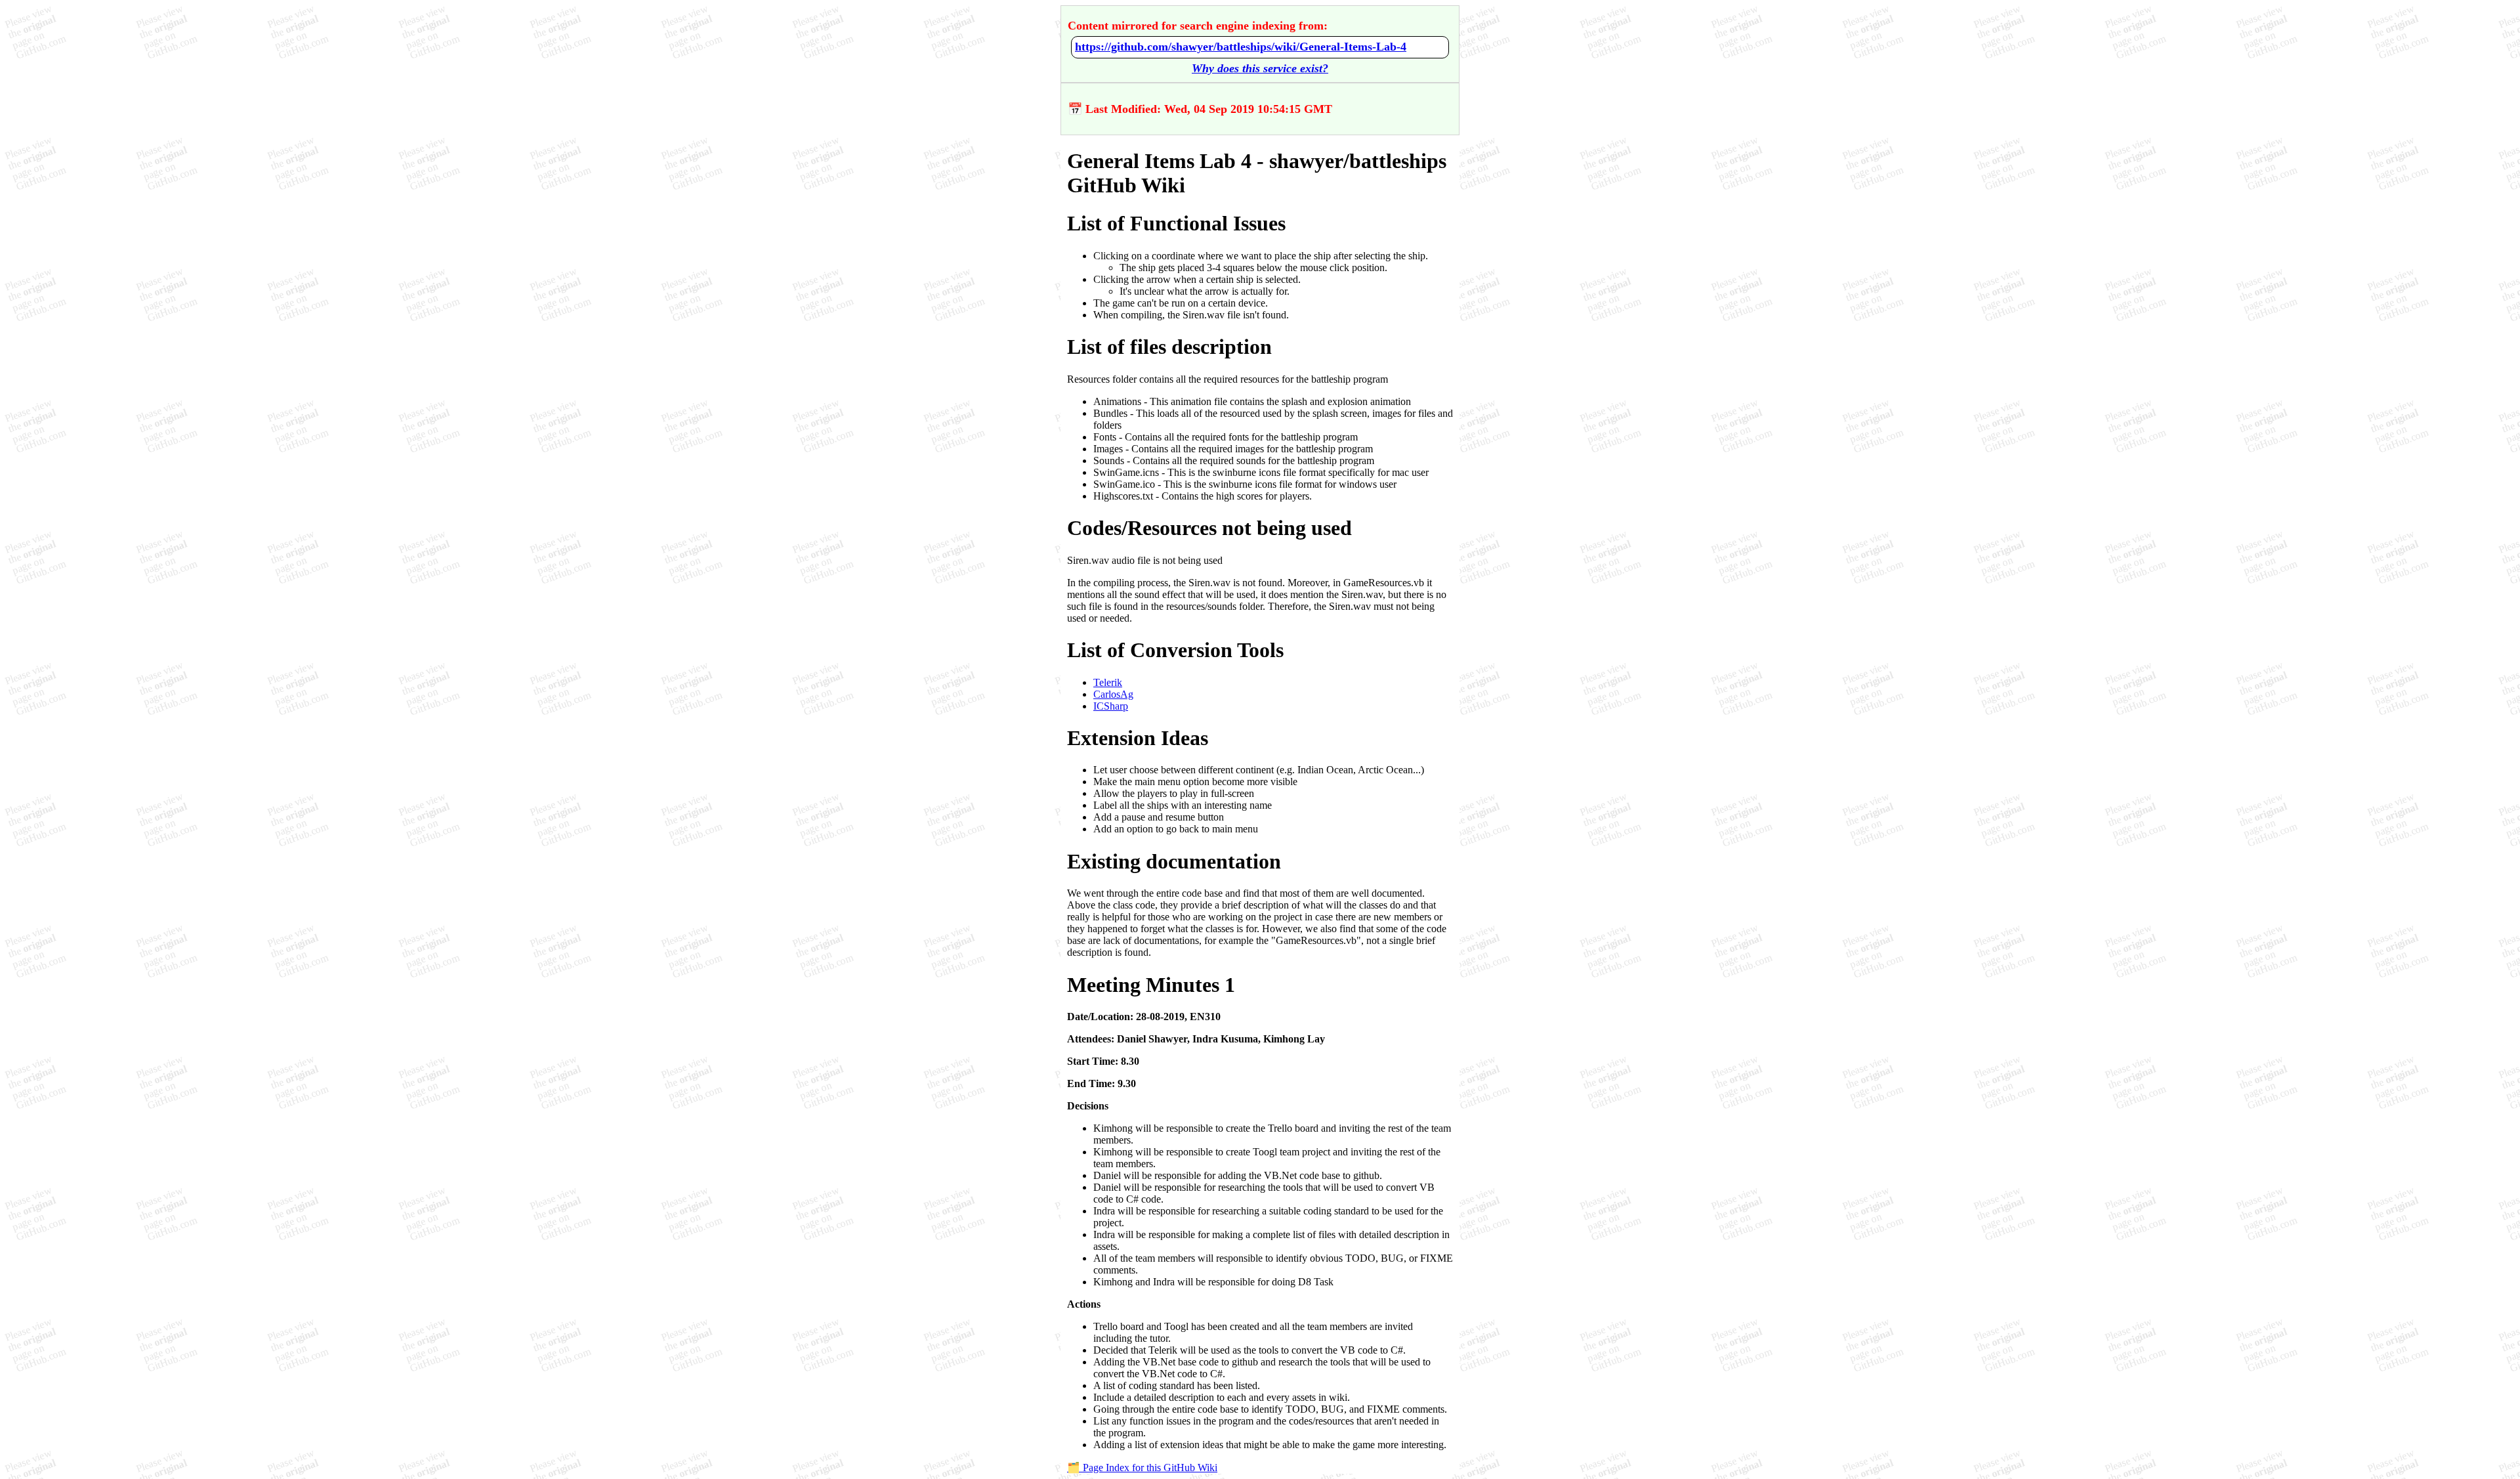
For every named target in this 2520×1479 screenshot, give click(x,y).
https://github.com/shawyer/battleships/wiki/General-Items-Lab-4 (1241, 47)
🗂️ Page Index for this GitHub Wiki (1142, 1468)
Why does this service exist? (1260, 68)
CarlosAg (1113, 694)
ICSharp (1111, 706)
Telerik (1108, 682)
